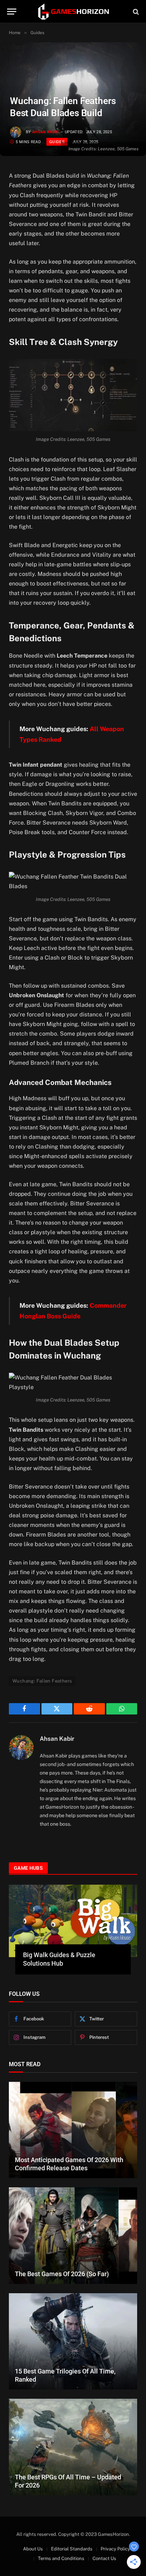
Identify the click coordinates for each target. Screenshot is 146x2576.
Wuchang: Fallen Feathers (42, 1681)
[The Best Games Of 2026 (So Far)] (73, 2236)
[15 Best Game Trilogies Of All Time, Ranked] (73, 2342)
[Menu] (12, 12)
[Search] (135, 12)
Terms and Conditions (61, 2558)
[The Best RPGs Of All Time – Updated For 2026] (73, 2447)
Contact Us (104, 2558)
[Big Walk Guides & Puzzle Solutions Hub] (73, 1921)
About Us (33, 2549)
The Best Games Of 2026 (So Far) (62, 2274)
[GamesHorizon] (73, 12)
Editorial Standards (72, 2549)
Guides (57, 142)
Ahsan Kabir (46, 132)
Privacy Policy (115, 2549)
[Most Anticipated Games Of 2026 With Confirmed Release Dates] (73, 2130)
